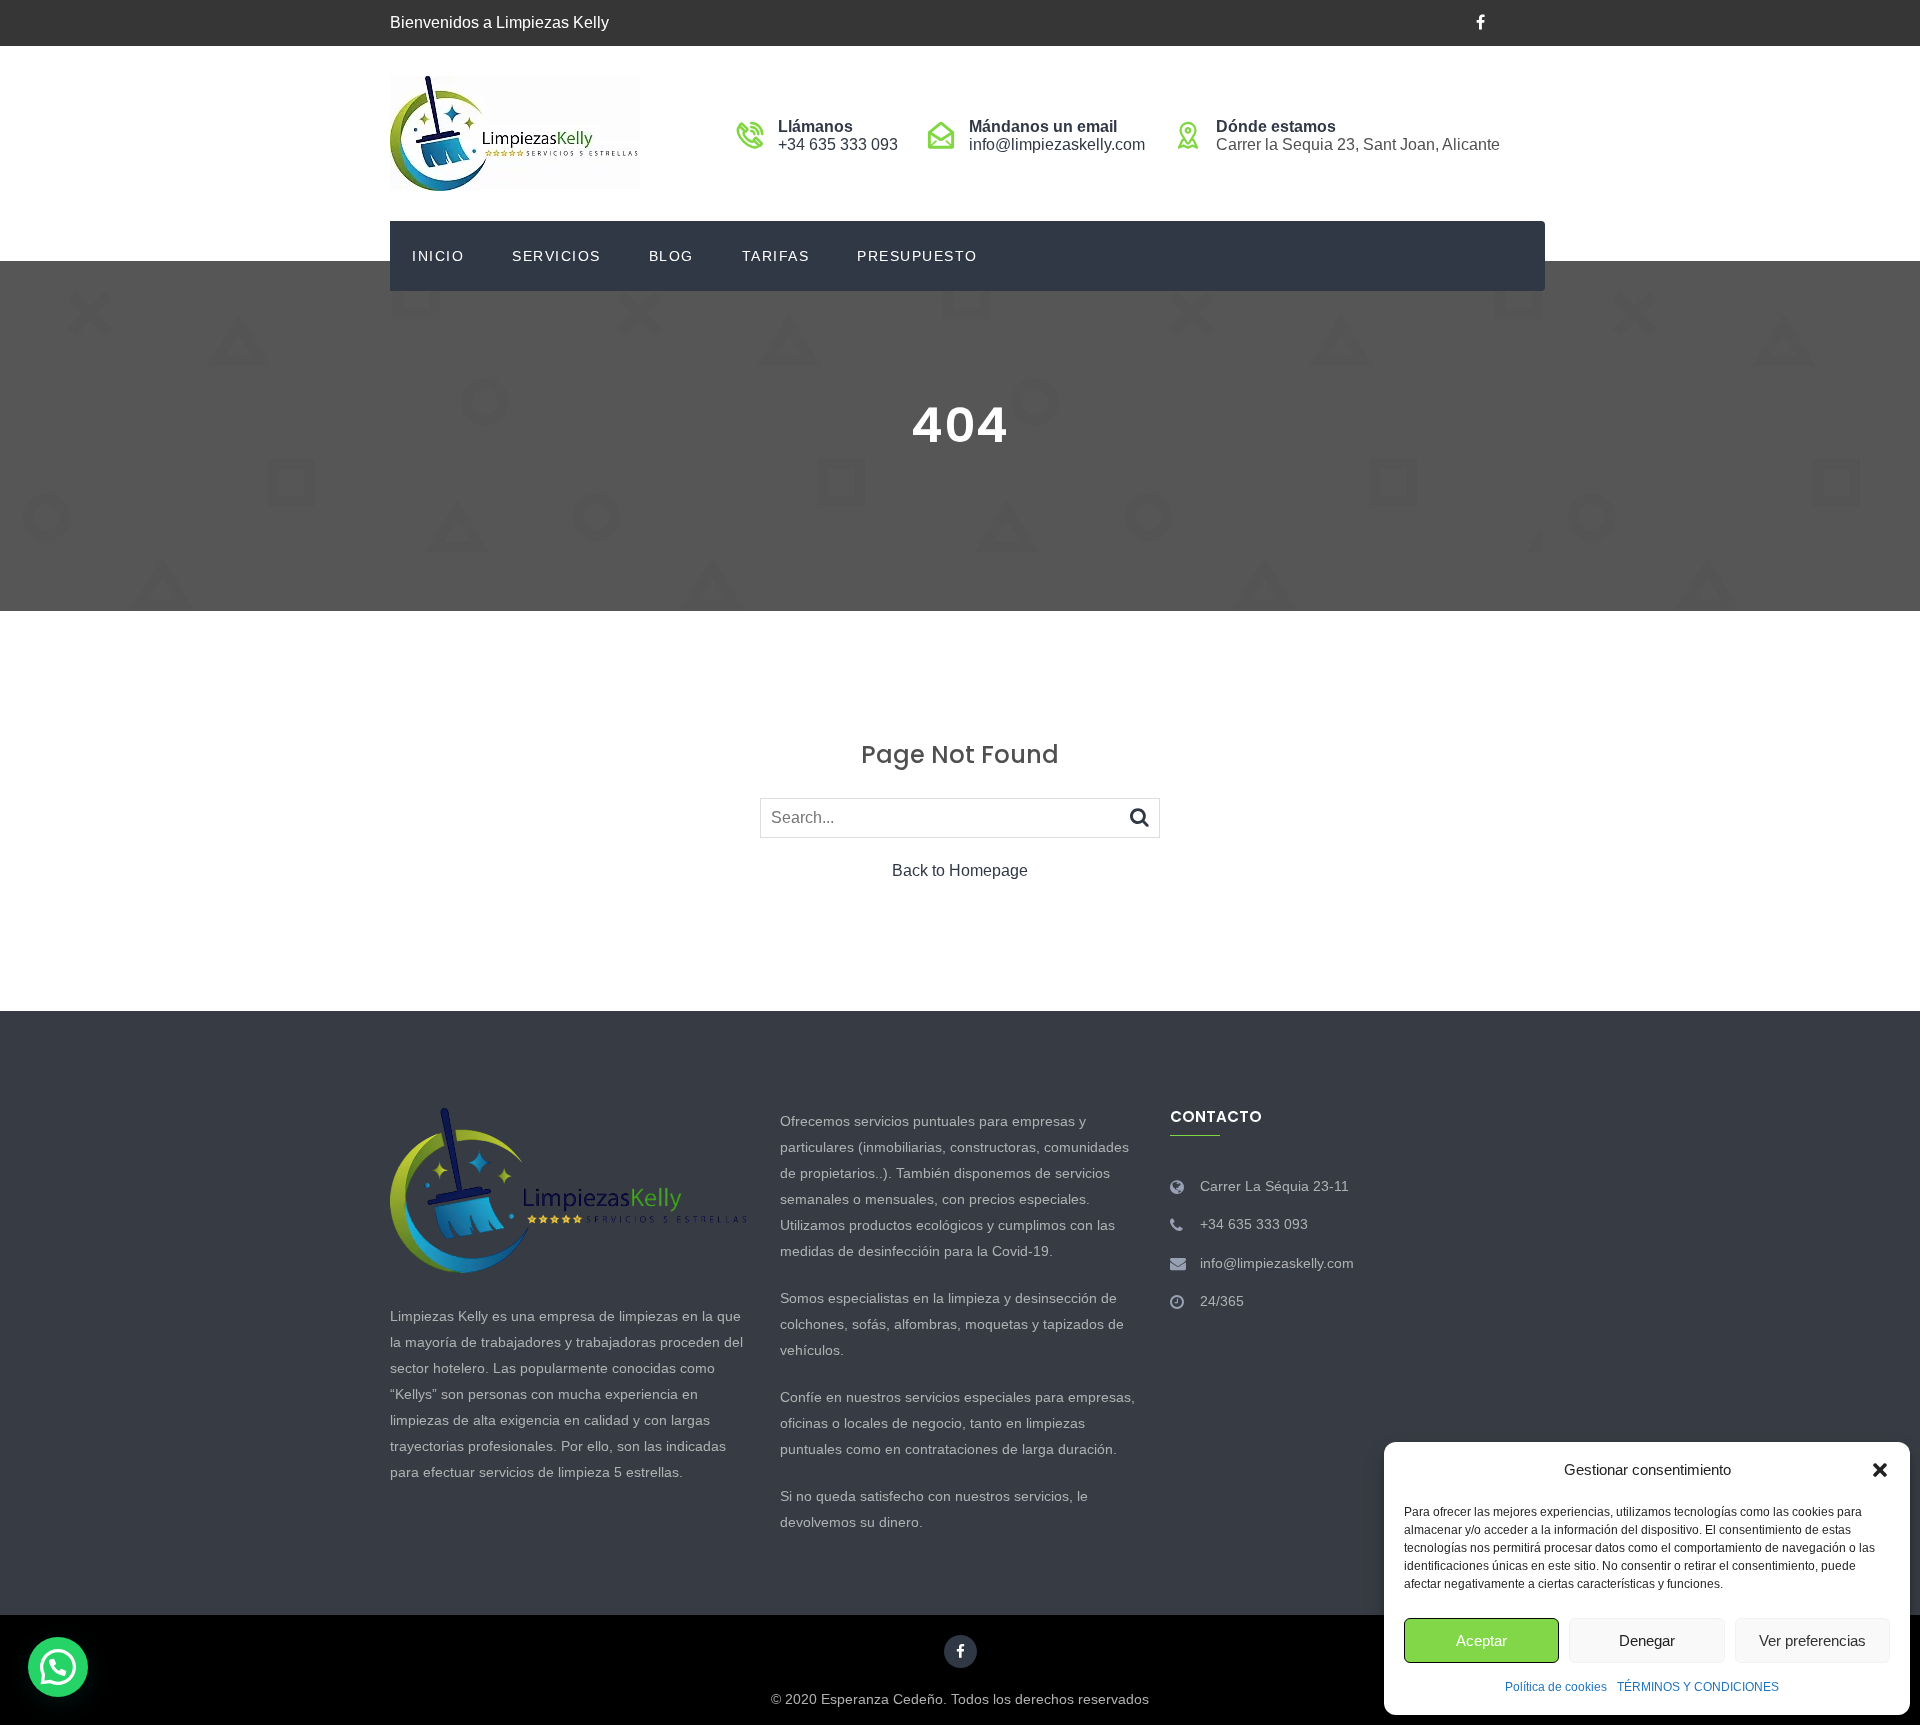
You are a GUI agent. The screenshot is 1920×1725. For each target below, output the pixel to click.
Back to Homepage (960, 870)
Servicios (556, 256)
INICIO (438, 256)
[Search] (1139, 817)
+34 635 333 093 (838, 144)
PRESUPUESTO (917, 256)
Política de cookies (1556, 1687)
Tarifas (776, 256)
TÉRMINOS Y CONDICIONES (1698, 1687)
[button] (1880, 1470)
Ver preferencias (1812, 1640)
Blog (671, 256)
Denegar (1647, 1640)
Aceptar (1481, 1640)
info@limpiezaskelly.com (1057, 144)
